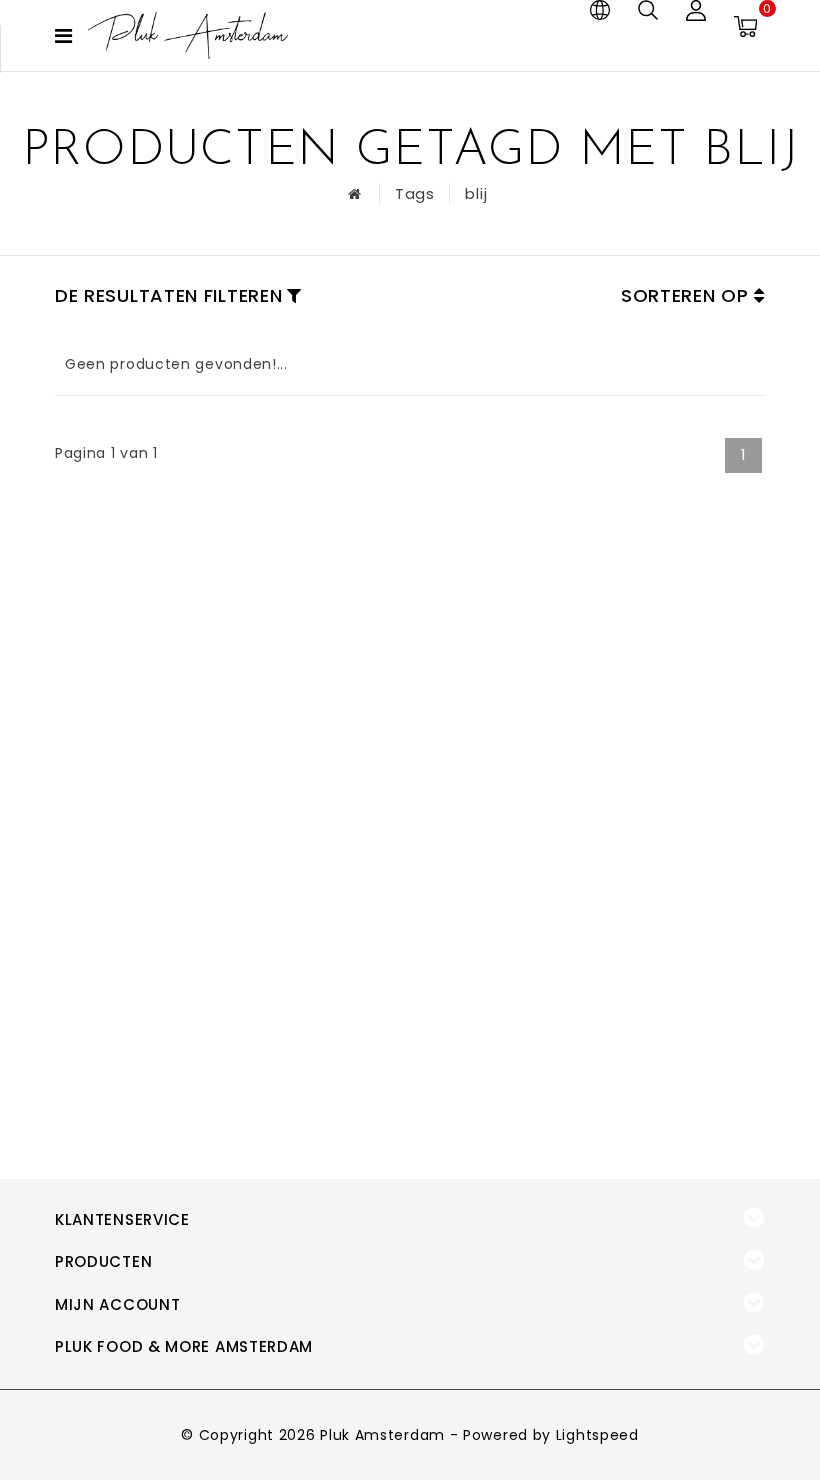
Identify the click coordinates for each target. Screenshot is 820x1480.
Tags (415, 193)
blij (476, 193)
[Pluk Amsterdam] (188, 35)
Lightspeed (597, 1435)
